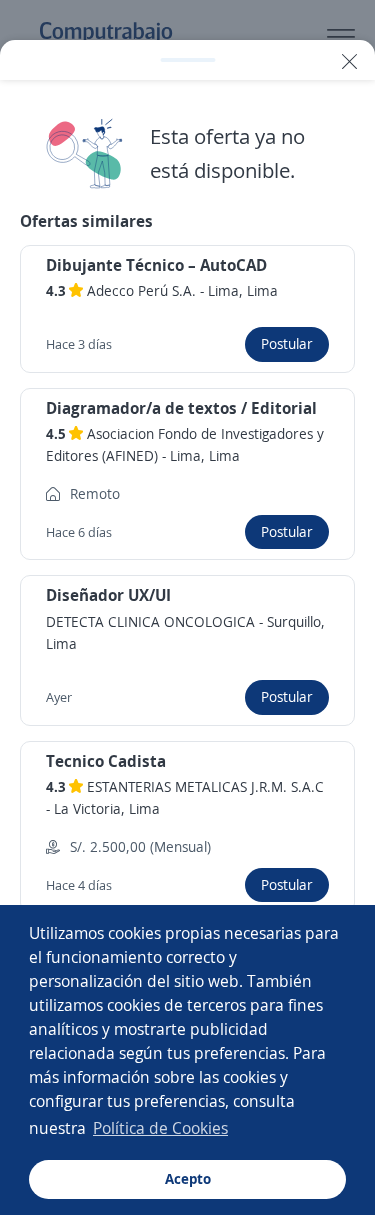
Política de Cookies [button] (160, 1128)
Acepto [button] (188, 1178)
